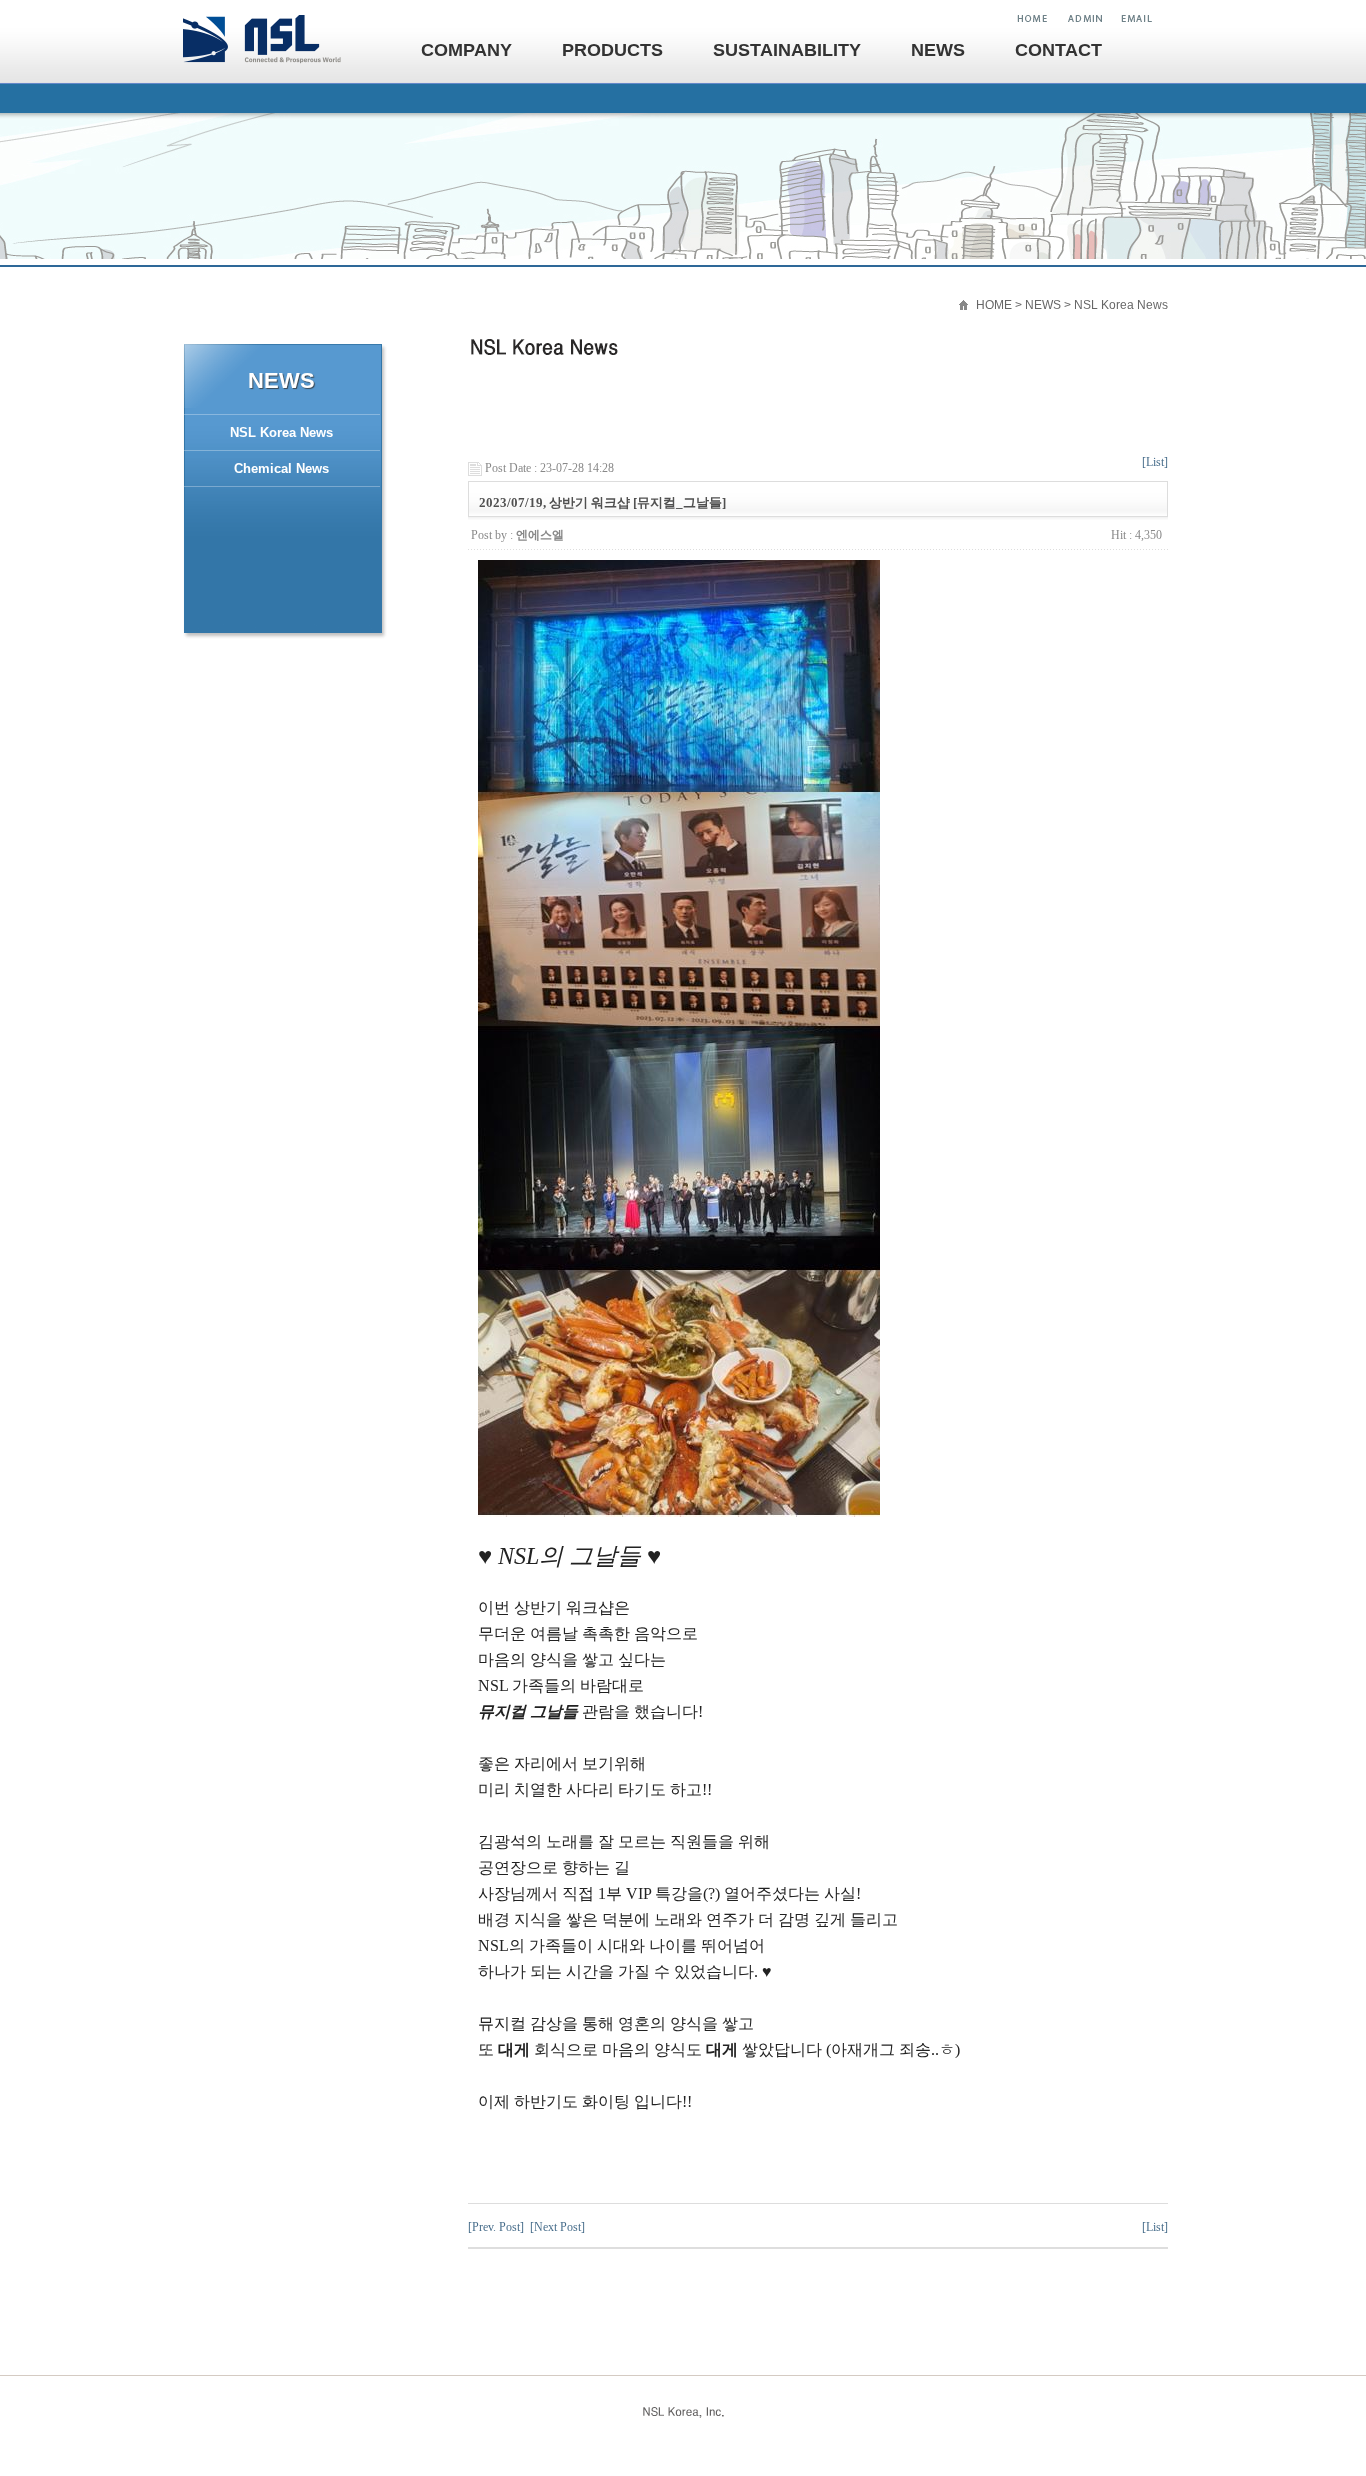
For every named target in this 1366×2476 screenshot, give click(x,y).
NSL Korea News (281, 432)
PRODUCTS (612, 50)
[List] (1155, 462)
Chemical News (281, 468)
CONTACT (1058, 50)
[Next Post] (557, 2227)
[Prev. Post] (496, 2227)
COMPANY (466, 50)
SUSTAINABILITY (787, 50)
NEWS (938, 50)
